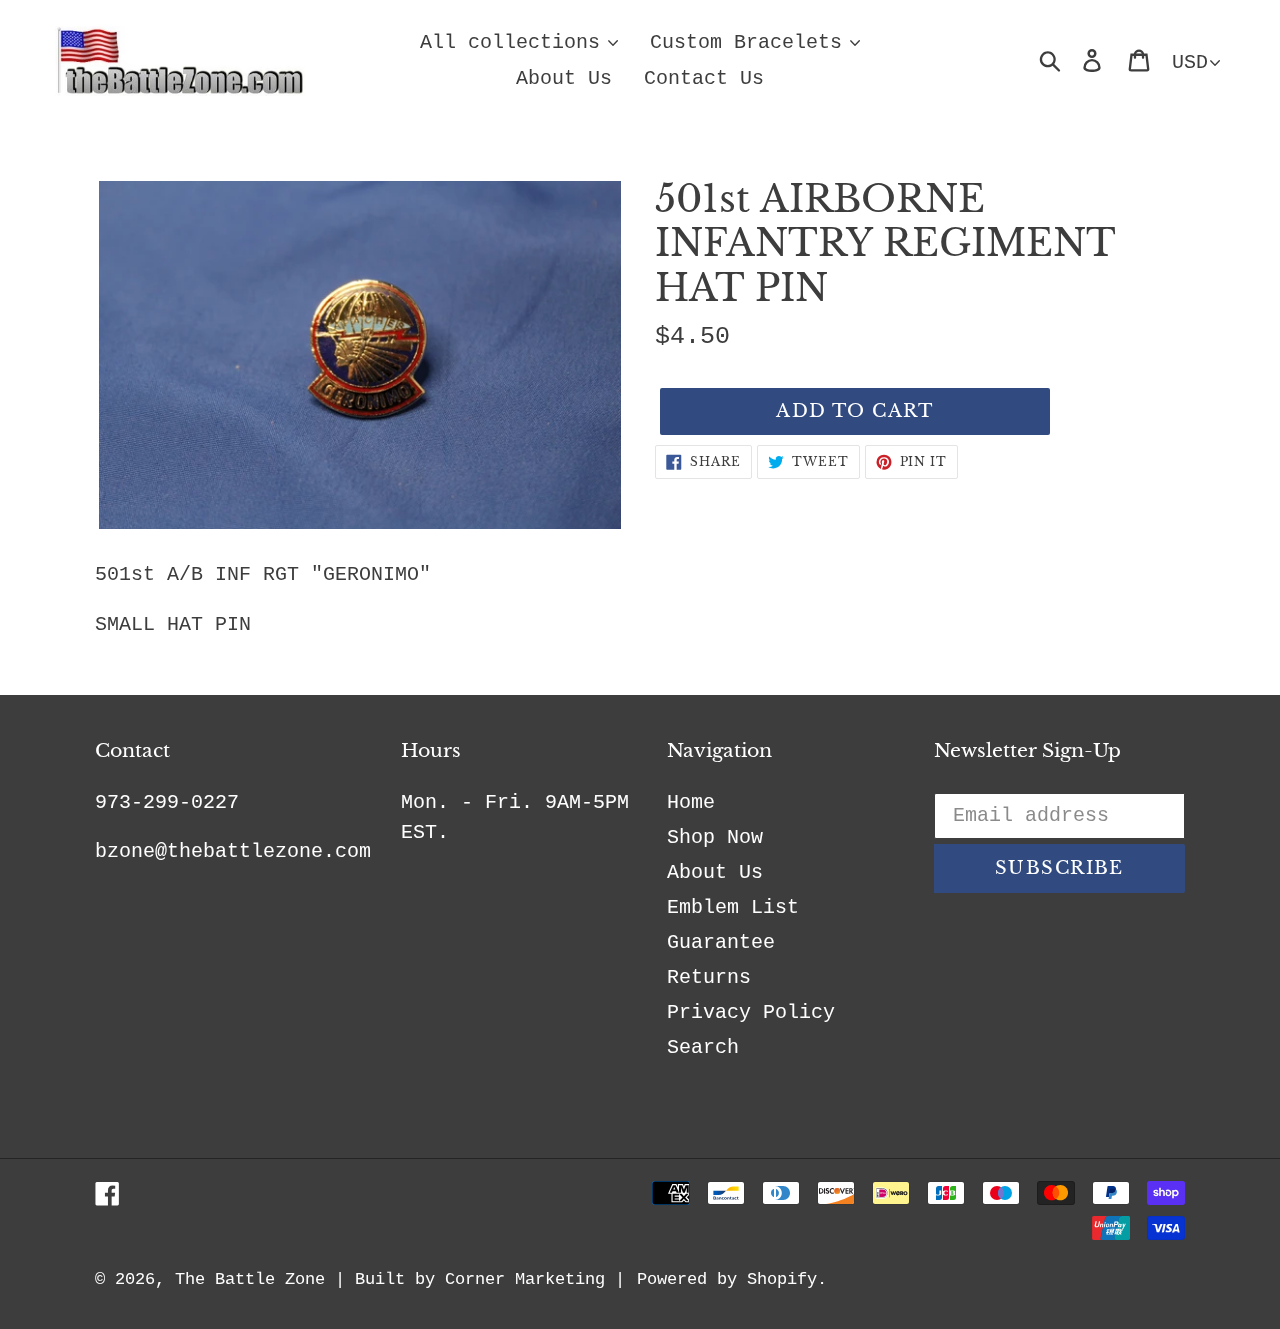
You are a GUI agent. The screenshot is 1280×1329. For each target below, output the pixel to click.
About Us (715, 872)
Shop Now (715, 837)
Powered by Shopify (727, 1279)
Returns (709, 977)
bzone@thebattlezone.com (233, 851)
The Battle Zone (250, 1279)
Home (691, 802)
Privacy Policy (751, 1012)
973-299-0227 (167, 802)
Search (703, 1047)
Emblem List (733, 907)
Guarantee (721, 942)
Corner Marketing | (535, 1279)
